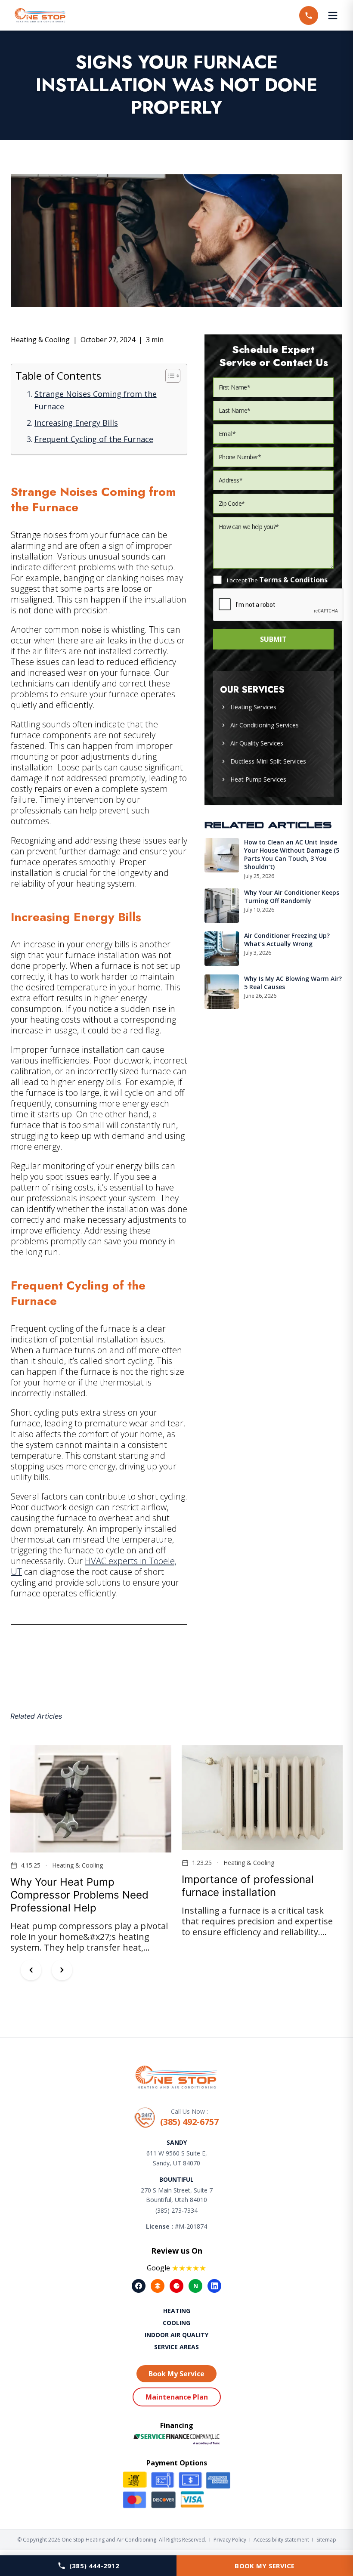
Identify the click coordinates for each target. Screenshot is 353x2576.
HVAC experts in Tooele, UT (94, 1566)
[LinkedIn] (214, 2286)
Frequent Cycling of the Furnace (94, 439)
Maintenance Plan (177, 2397)
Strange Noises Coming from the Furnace (96, 400)
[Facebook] (139, 2286)
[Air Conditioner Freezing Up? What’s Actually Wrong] (222, 949)
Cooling (176, 2323)
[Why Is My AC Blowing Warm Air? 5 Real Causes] (222, 992)
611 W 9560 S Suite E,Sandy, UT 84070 (177, 2158)
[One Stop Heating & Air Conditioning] (40, 15)
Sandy (177, 2142)
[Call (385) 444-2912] (309, 15)
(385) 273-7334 (176, 2210)
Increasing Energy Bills (76, 423)
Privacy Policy (230, 2540)
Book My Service (265, 2566)
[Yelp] (176, 2286)
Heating (177, 2311)
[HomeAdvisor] (158, 2286)
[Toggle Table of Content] (169, 376)
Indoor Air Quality (176, 2335)
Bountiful (176, 2179)
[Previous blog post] (31, 1970)
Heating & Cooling (40, 340)
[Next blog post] (62, 1970)
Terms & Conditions (293, 580)
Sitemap (326, 2540)
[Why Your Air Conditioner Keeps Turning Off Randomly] (222, 906)
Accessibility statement (281, 2540)
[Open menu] (333, 15)
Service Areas (176, 2347)
